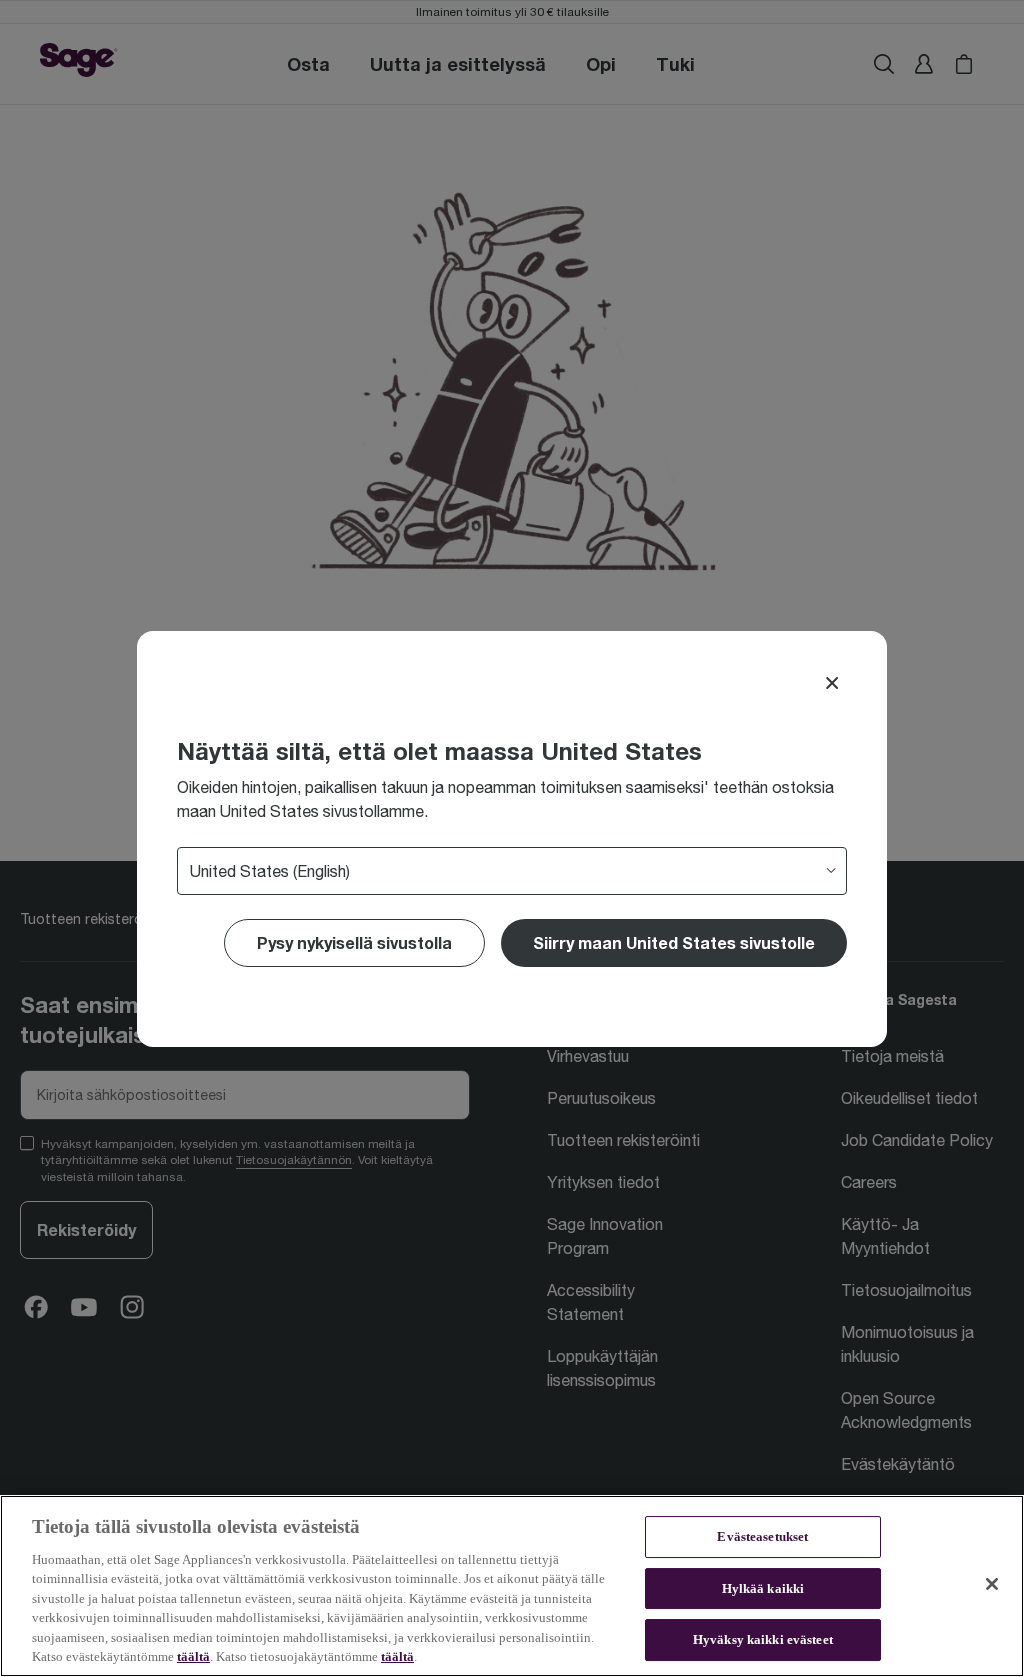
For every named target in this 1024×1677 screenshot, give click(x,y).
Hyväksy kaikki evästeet (763, 1639)
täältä (193, 1656)
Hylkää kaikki (763, 1588)
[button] (674, 943)
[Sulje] (992, 1584)
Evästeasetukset (762, 1536)
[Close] (832, 683)
